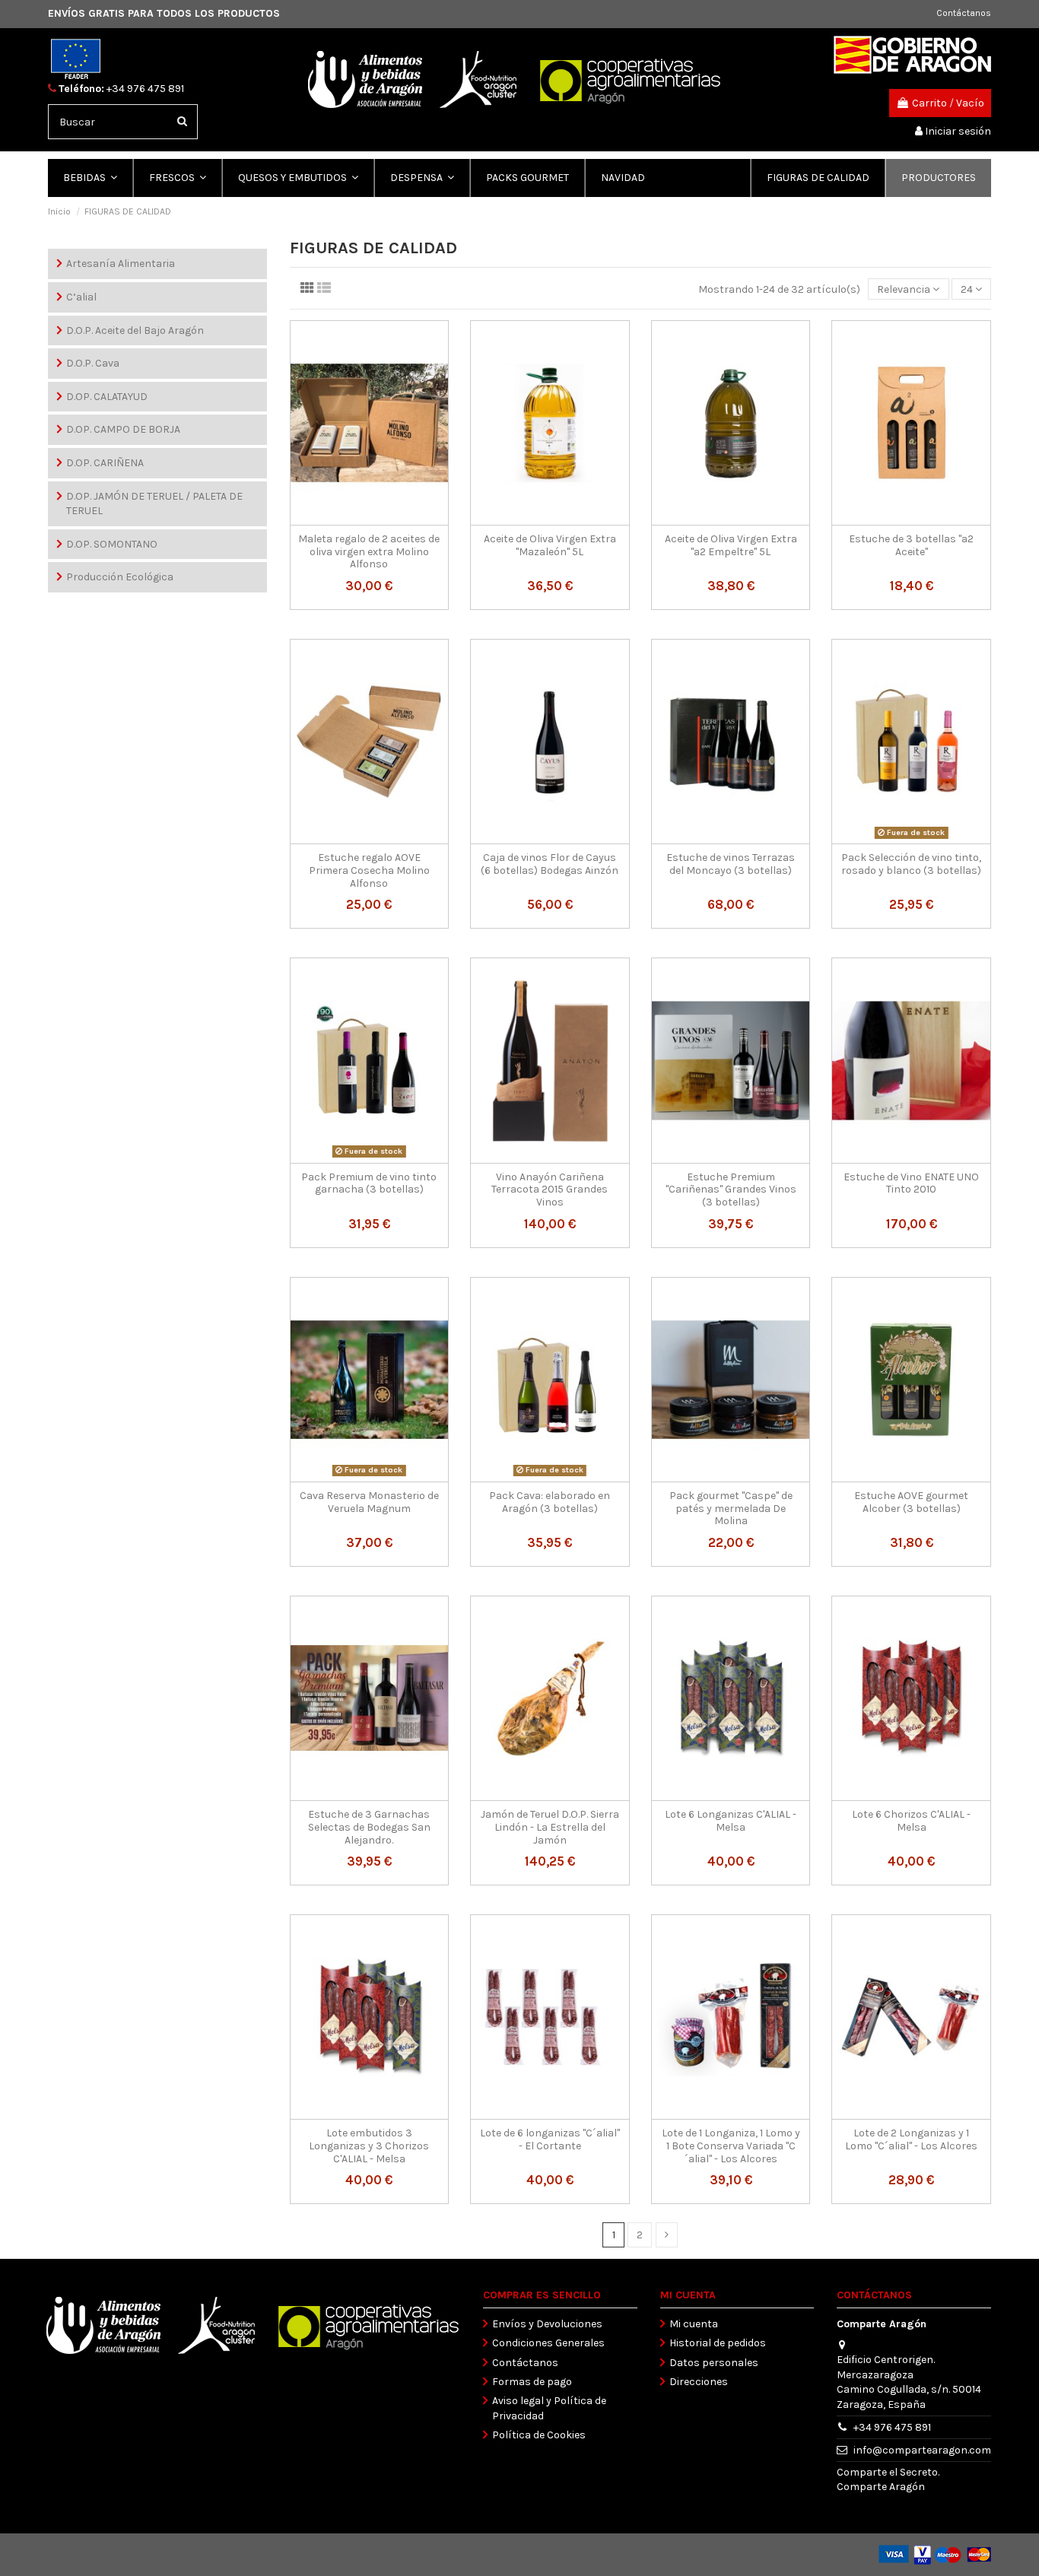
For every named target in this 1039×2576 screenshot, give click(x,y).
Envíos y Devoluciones (547, 2324)
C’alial (81, 297)
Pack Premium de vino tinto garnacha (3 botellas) (369, 1183)
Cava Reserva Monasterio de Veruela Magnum (369, 1502)
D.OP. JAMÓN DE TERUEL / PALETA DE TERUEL (154, 504)
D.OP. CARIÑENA (105, 463)
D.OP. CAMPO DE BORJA (123, 429)
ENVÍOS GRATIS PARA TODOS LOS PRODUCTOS (164, 13)
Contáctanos (964, 13)
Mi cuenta (694, 2324)
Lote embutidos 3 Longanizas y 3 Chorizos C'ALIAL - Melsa (369, 2146)
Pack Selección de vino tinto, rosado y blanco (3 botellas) (911, 864)
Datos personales (714, 2363)
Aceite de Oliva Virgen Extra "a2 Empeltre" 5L (731, 545)
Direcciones (699, 2382)
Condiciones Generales (548, 2343)
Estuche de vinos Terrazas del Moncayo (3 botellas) (731, 864)
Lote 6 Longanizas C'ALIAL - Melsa (731, 1821)
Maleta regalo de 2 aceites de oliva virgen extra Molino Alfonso (369, 552)
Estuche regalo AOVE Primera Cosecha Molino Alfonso (369, 870)
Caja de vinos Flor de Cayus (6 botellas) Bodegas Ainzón (550, 864)
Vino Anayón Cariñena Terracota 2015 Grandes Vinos (550, 1190)
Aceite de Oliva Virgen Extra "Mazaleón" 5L (550, 545)
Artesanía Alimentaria (121, 264)
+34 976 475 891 (145, 89)
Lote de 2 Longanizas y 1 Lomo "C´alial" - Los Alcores (911, 2139)
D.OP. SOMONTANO (112, 544)
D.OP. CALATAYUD (107, 397)
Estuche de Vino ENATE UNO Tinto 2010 (911, 1183)
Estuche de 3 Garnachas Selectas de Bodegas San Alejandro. (369, 1827)
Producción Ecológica (120, 577)
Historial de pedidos (718, 2343)
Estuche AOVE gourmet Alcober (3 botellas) (911, 1502)
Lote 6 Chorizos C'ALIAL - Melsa (911, 1821)
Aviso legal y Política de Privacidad (549, 2408)
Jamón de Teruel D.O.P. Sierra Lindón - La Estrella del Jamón (550, 1827)
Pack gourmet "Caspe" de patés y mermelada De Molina (731, 1509)
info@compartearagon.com (922, 2450)
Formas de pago (532, 2382)
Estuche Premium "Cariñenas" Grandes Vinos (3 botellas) (731, 1190)
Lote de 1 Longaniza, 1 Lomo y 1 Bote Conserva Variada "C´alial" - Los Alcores (731, 2146)
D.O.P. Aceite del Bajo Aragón (135, 330)
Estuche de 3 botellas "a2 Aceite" (911, 545)
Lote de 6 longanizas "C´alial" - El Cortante (550, 2139)
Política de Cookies (539, 2435)
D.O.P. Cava (93, 363)
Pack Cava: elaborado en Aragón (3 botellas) (550, 1502)
